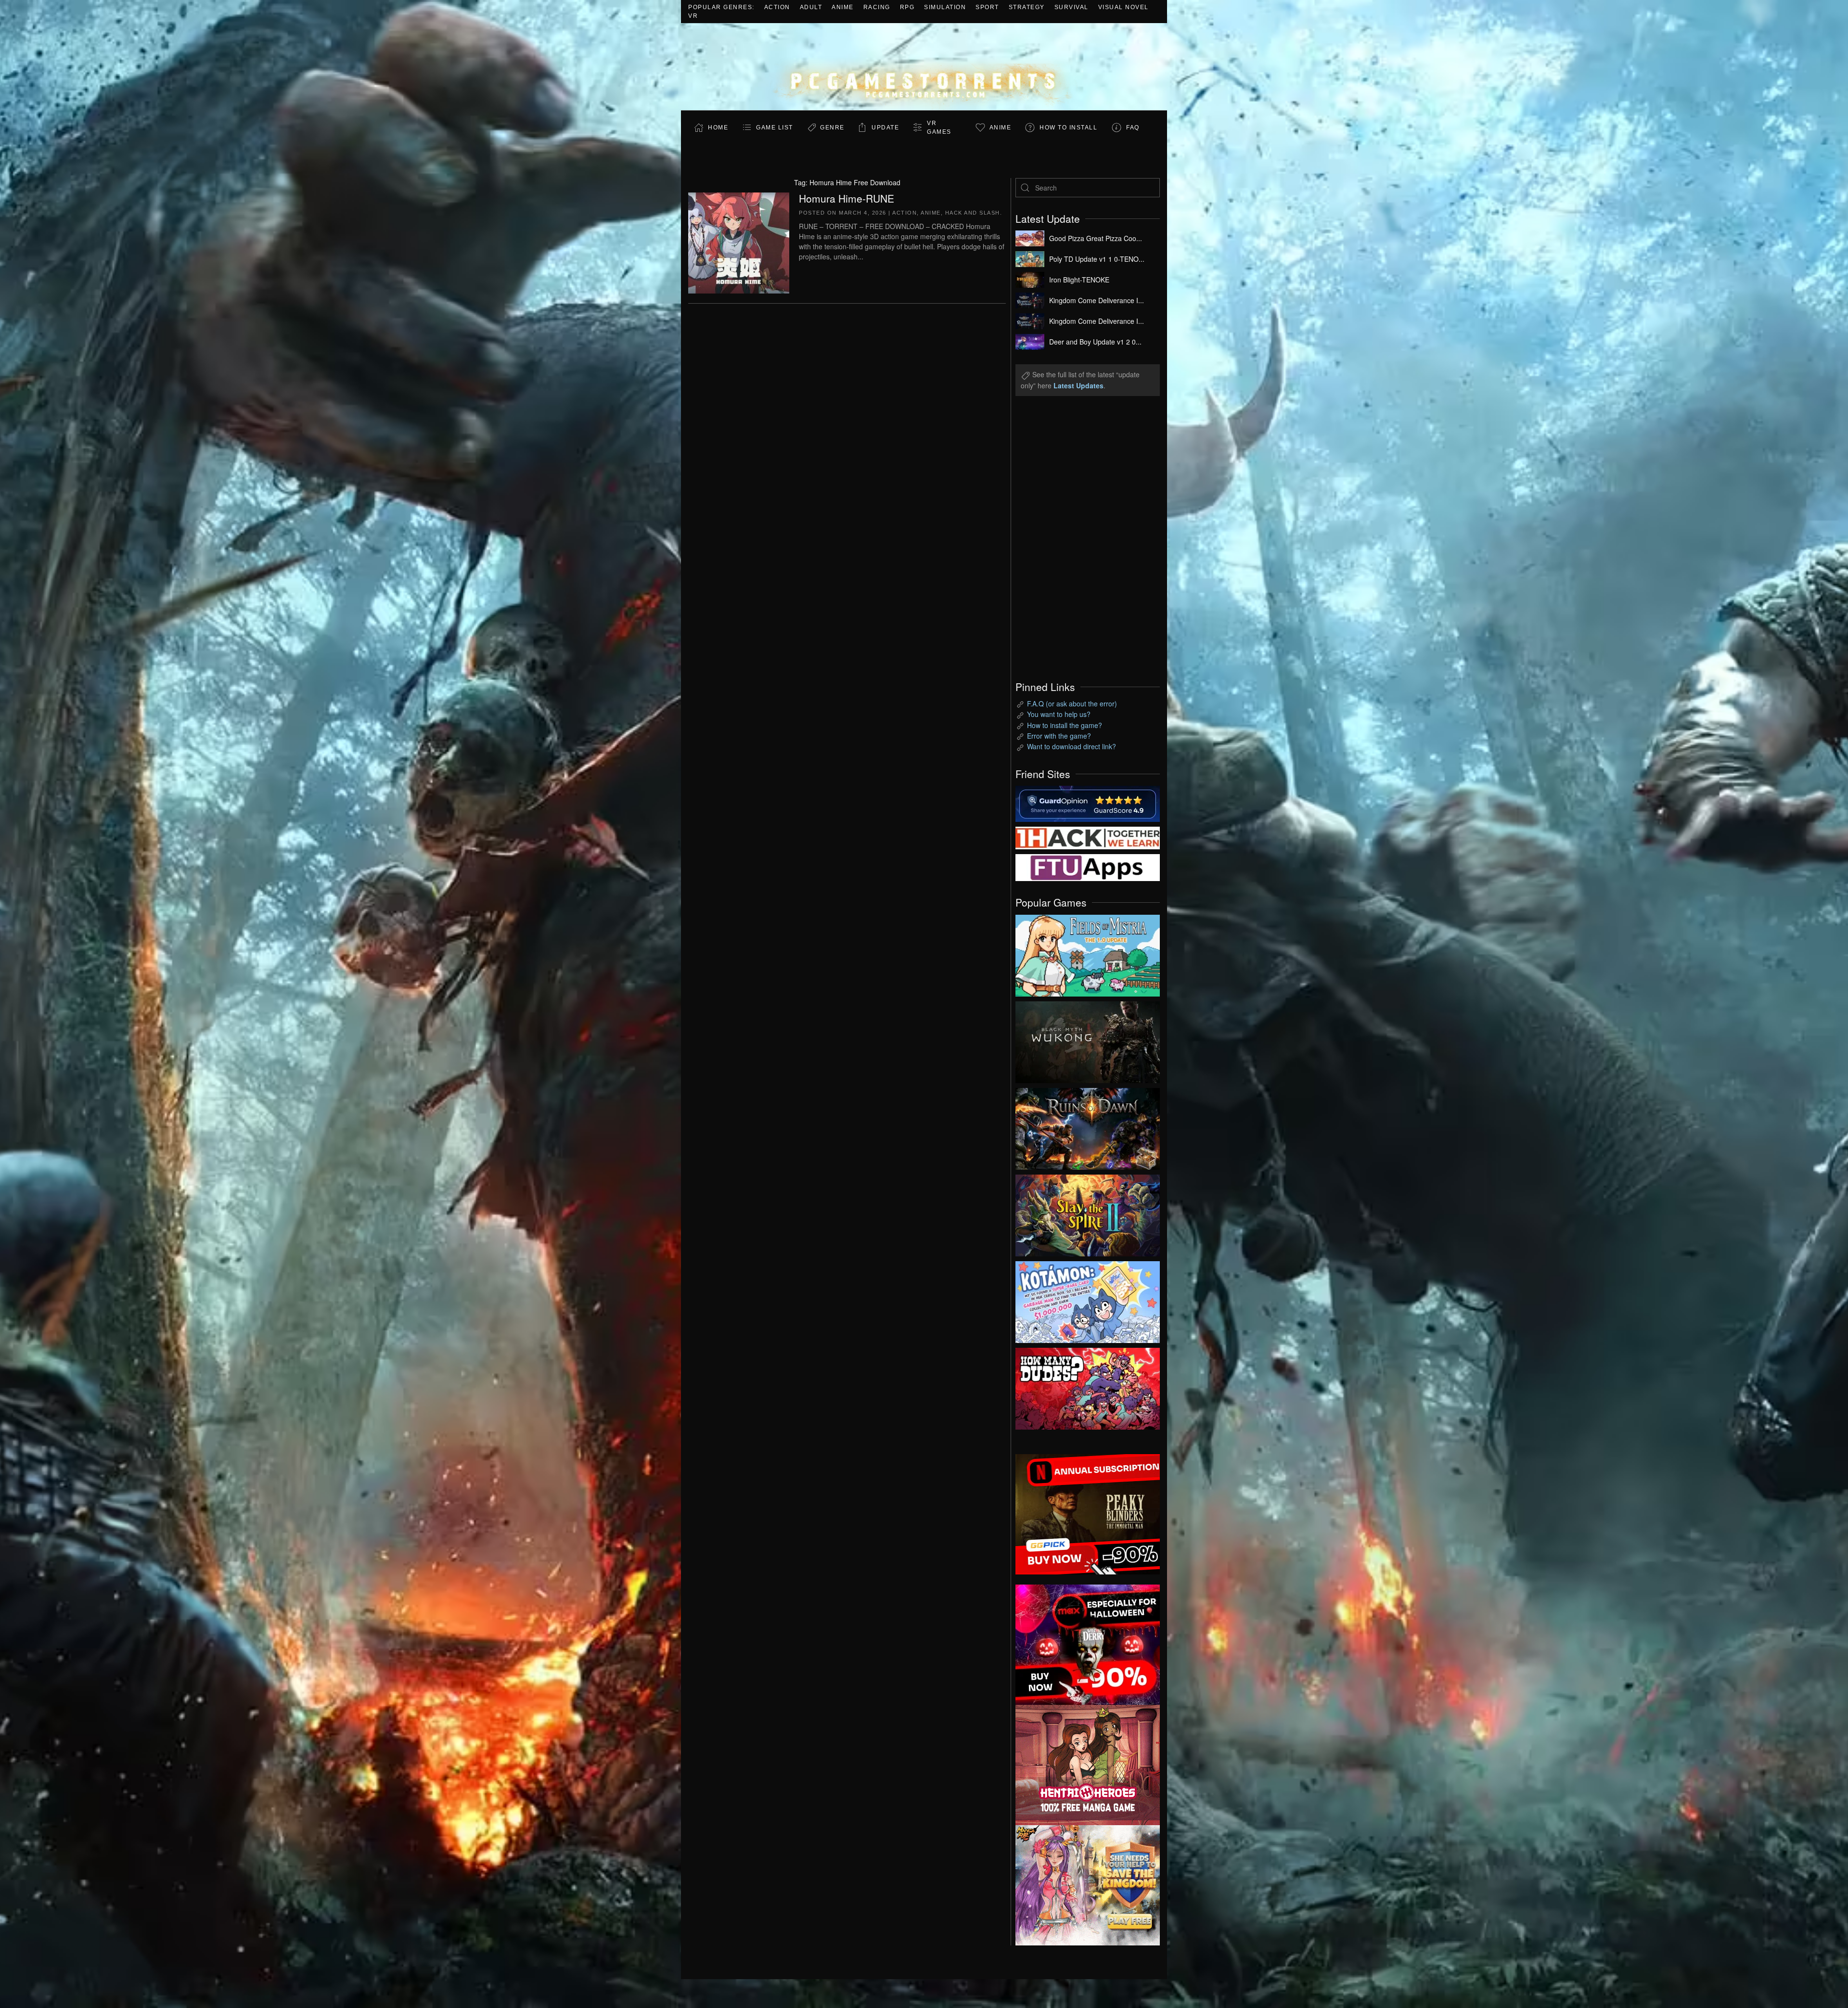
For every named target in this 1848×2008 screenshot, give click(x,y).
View (1088, 953)
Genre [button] (832, 128)
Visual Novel (1123, 7)
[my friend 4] (1088, 867)
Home (718, 128)
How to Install (1068, 128)
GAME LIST (775, 128)
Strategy (1027, 7)
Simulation (945, 7)
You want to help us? (1059, 714)
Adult (811, 7)
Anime (843, 7)
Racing (877, 7)
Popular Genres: (721, 7)
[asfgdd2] (1088, 1764)
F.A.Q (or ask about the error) (1072, 703)
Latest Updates (1078, 385)
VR (693, 16)
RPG (907, 7)
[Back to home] (924, 67)
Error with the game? (1059, 736)
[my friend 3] (1088, 837)
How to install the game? (1065, 725)
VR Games (939, 128)
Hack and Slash (973, 213)
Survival (1072, 7)
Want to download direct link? (1072, 746)
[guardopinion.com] (1088, 803)
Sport (987, 7)
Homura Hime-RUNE (847, 198)
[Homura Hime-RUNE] (739, 242)
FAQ (1133, 128)
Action (777, 7)
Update (885, 128)
